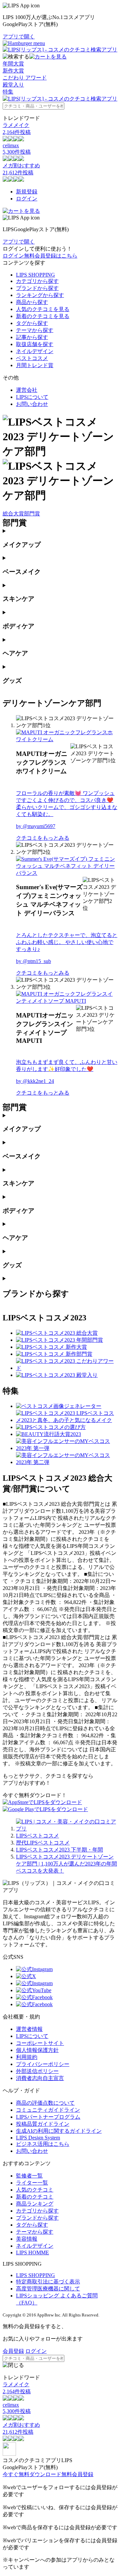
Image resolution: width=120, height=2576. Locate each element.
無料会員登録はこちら (51, 256)
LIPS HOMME (32, 2252)
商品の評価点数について (45, 2103)
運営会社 (27, 390)
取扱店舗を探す (35, 344)
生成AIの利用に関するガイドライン (59, 2131)
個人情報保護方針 (37, 2050)
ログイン (27, 199)
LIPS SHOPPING (35, 275)
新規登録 (27, 192)
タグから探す (32, 323)
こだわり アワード (25, 78)
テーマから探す (35, 330)
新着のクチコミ (35, 2197)
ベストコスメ (32, 358)
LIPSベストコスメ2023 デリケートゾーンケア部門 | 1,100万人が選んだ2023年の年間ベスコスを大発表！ (66, 1864)
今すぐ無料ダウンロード (32, 2474)
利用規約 (27, 2057)
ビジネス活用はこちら (43, 2144)
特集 (8, 92)
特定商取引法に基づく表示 (48, 2282)
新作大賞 (13, 71)
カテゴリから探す (37, 281)
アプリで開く (19, 37)
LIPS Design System (38, 2138)
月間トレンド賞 (35, 365)
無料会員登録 (77, 2474)
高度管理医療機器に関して (48, 2289)
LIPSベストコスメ (37, 1836)
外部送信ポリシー (37, 2071)
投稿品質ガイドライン (43, 2124)
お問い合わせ (32, 404)
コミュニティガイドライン (48, 2110)
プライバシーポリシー (43, 2064)
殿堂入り (13, 85)
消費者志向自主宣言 (40, 2078)
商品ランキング (35, 2204)
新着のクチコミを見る (43, 316)
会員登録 (13, 2351)
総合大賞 (13, 514)
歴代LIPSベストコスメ (43, 1843)
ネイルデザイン (35, 351)
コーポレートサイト (40, 2043)
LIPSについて (32, 397)
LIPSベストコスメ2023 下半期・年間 (59, 1850)
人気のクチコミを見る (43, 309)
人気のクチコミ (35, 2190)
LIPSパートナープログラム (48, 2117)
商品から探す (32, 302)
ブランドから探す (37, 288)
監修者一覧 (29, 2176)
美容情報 (27, 2239)
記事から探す (32, 337)
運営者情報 (29, 2029)
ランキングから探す (40, 295)
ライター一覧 (32, 2183)
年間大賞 (13, 64)
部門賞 (32, 514)
